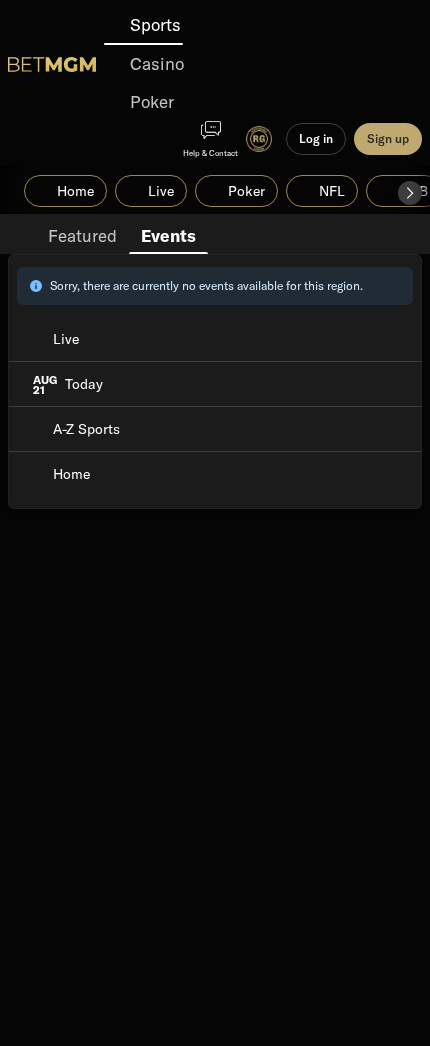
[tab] (82, 234)
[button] (410, 193)
